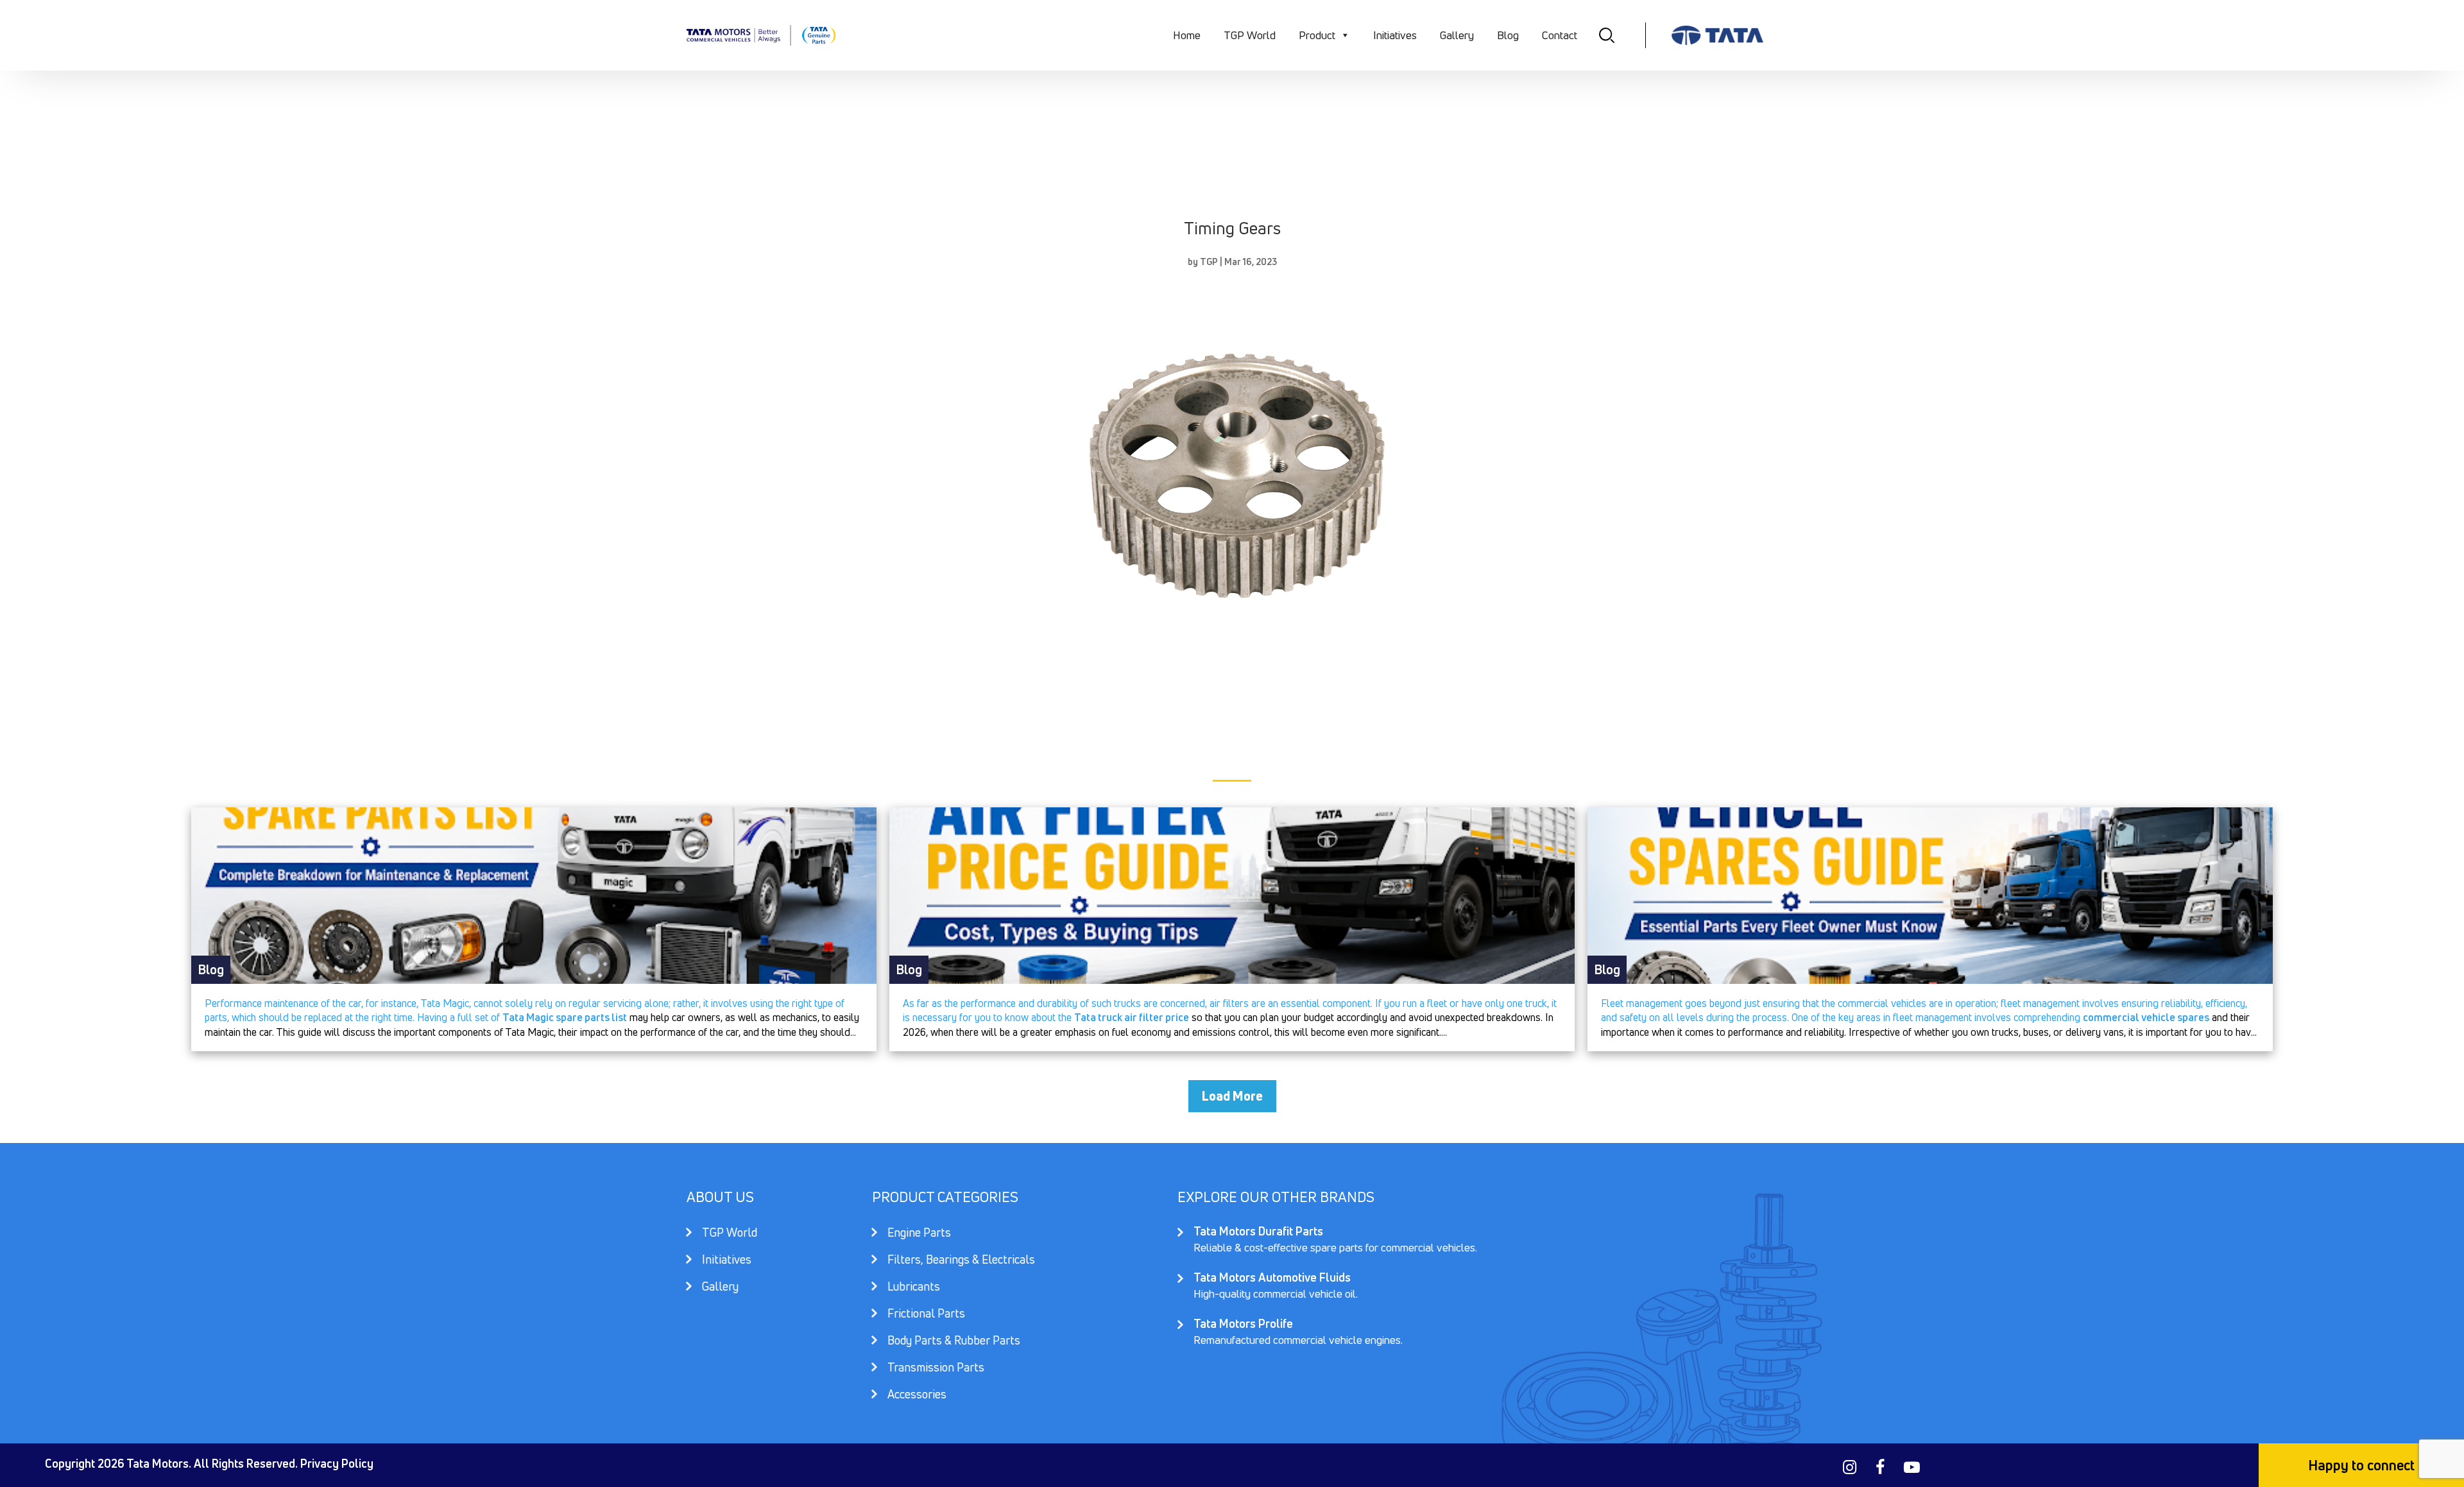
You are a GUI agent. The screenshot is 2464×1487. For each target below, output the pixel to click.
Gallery (1457, 35)
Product (1317, 35)
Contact (1560, 35)
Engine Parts (919, 1234)
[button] (1345, 35)
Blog (1508, 35)
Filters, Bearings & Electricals (961, 1261)
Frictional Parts (926, 1315)
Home (1187, 35)
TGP (1209, 262)
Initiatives (1395, 35)
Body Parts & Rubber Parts (954, 1342)
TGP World (1250, 35)
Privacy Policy (337, 1463)
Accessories (917, 1394)
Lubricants (914, 1288)
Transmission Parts (936, 1369)
